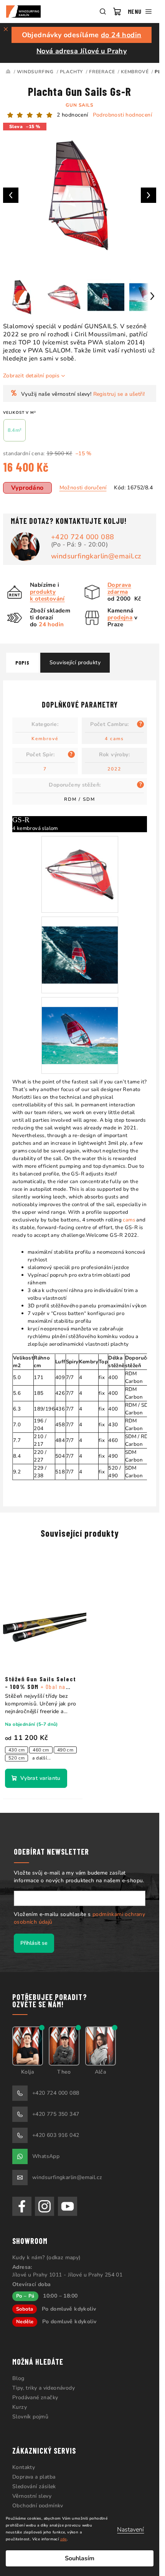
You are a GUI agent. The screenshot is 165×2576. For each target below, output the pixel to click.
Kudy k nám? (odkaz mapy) (47, 2257)
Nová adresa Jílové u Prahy (82, 51)
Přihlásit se (34, 1943)
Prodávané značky (35, 2397)
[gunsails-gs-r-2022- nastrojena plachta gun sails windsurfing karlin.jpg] (80, 865)
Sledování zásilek (34, 2486)
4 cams (114, 739)
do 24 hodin (121, 35)
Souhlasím (80, 2558)
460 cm (41, 1750)
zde (64, 2539)
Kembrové (45, 739)
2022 (114, 769)
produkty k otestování (47, 595)
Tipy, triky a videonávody (44, 2388)
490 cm (65, 1750)
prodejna (120, 617)
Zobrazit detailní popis (31, 376)
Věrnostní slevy (32, 2496)
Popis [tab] (22, 663)
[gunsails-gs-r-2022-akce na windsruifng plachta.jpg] (80, 945)
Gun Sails (79, 105)
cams (129, 1220)
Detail (36, 1778)
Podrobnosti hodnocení (122, 115)
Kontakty (24, 2467)
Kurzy (20, 2407)
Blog (18, 2378)
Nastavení (130, 2530)
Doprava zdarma (119, 588)
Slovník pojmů (30, 2417)
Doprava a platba (34, 2477)
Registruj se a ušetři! (119, 394)
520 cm (16, 1758)
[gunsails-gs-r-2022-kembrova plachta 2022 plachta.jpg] (80, 1026)
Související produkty (75, 663)
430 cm (16, 1750)
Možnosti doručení (83, 488)
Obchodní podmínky (38, 2506)
